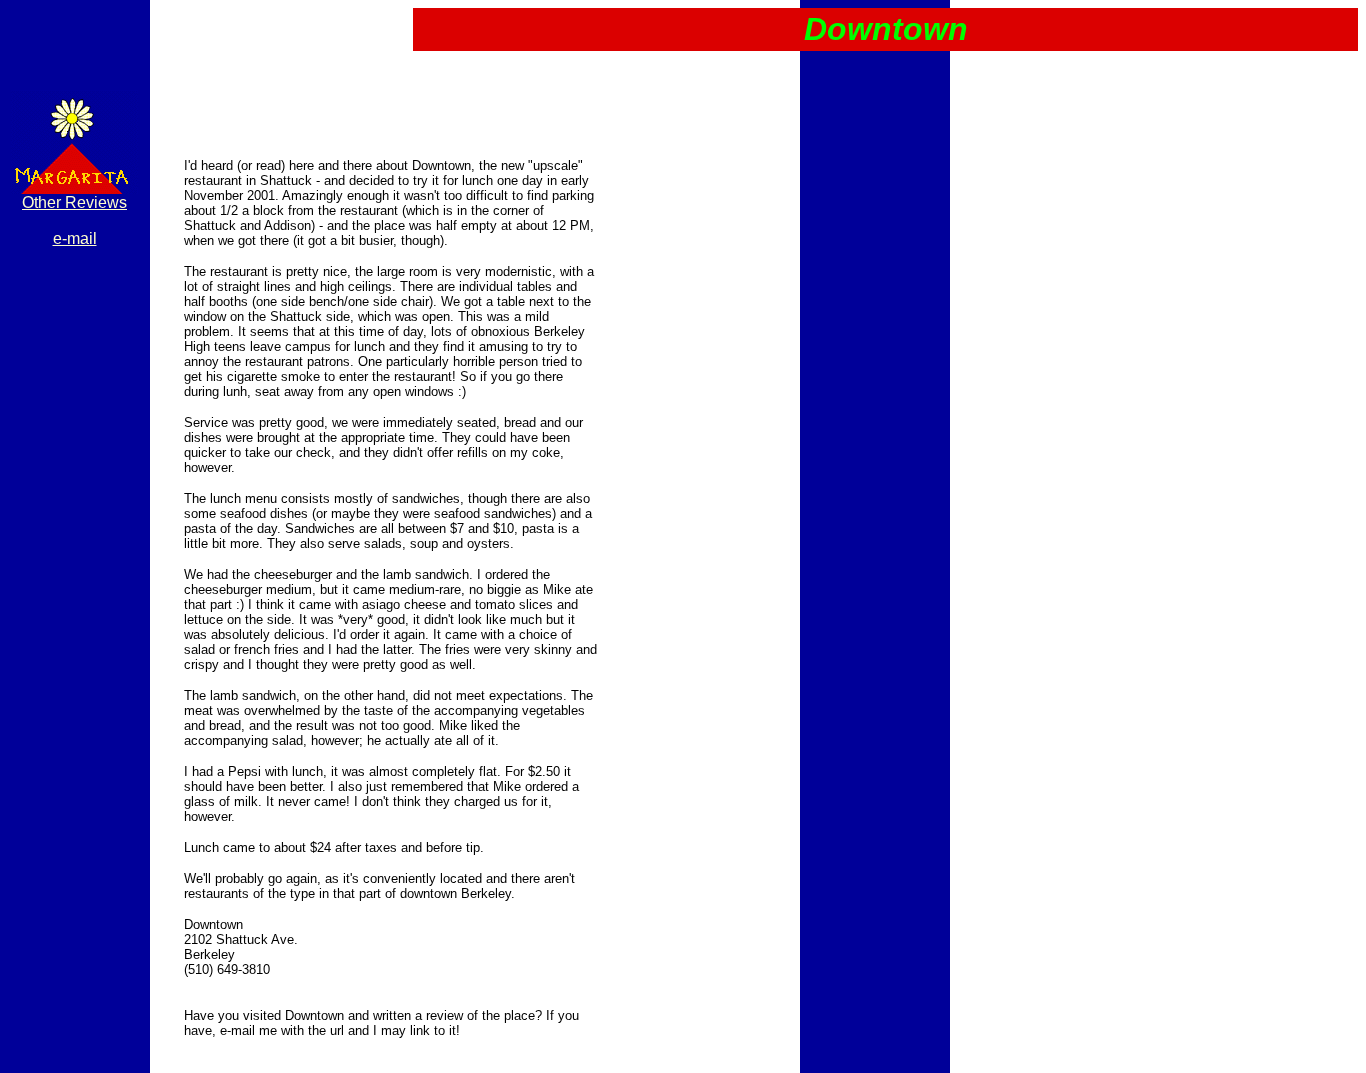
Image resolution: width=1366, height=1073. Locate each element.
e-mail (75, 238)
